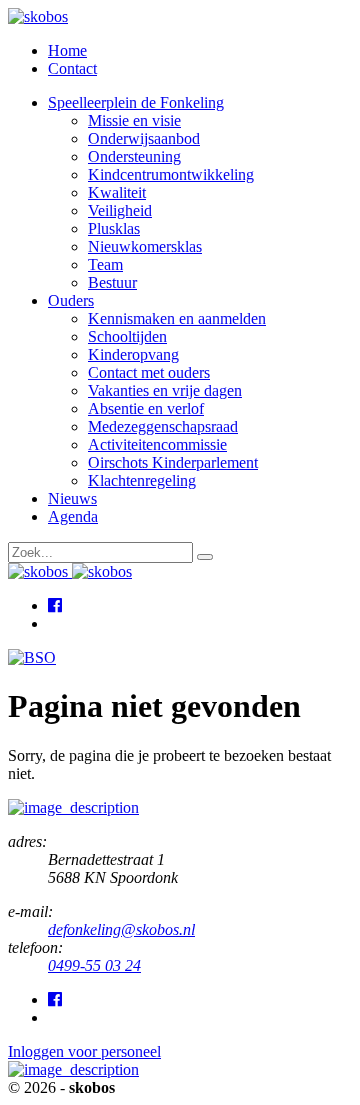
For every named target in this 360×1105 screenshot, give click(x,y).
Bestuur (112, 282)
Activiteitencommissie (157, 444)
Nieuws (72, 498)
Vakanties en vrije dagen (165, 390)
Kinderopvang (133, 354)
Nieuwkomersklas (145, 246)
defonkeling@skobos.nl (121, 929)
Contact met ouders (149, 372)
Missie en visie (134, 120)
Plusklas (114, 228)
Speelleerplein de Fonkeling (136, 102)
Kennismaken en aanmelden (177, 318)
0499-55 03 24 (94, 965)
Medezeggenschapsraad (163, 426)
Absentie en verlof (146, 408)
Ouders (71, 300)
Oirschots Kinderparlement (173, 462)
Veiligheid (120, 210)
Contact (72, 68)
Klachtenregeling (142, 480)
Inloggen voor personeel (84, 1051)
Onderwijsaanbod (144, 138)
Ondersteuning (134, 156)
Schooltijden (127, 336)
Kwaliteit (117, 192)
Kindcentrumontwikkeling (171, 174)
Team (105, 264)
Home (67, 50)
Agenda (73, 516)
